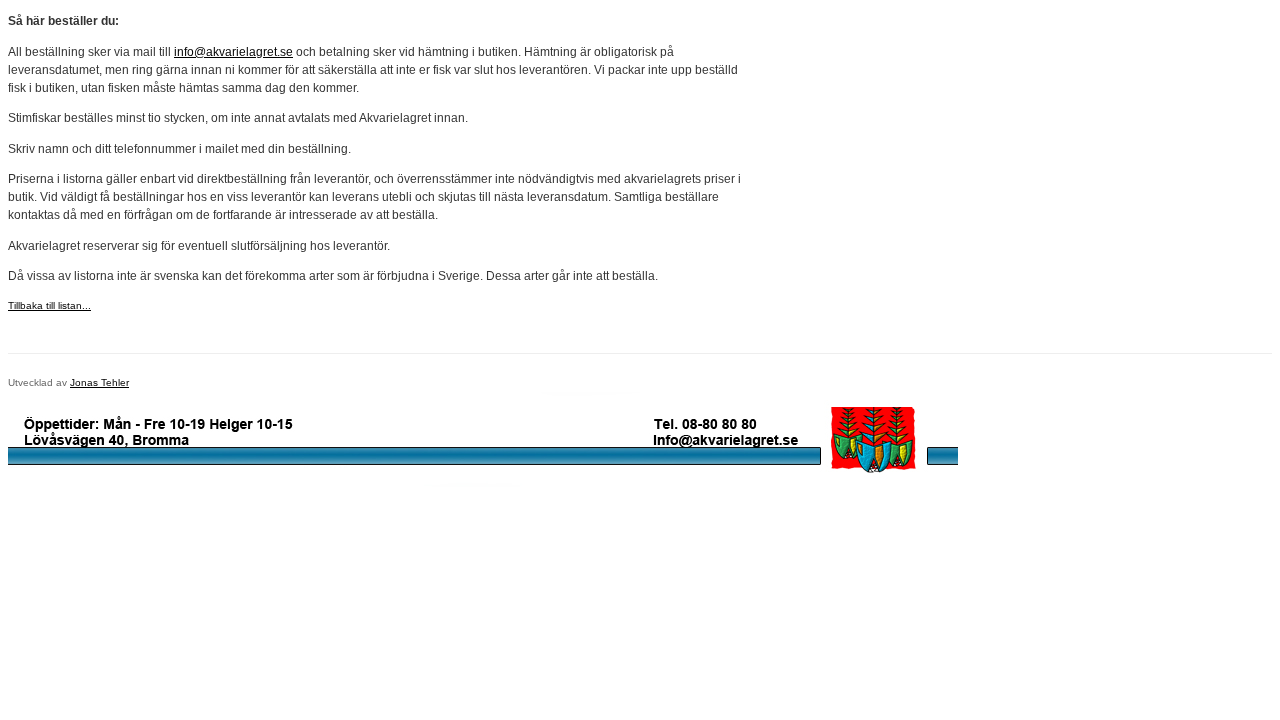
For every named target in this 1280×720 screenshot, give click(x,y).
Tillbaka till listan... (49, 305)
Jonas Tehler (99, 382)
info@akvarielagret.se (233, 52)
